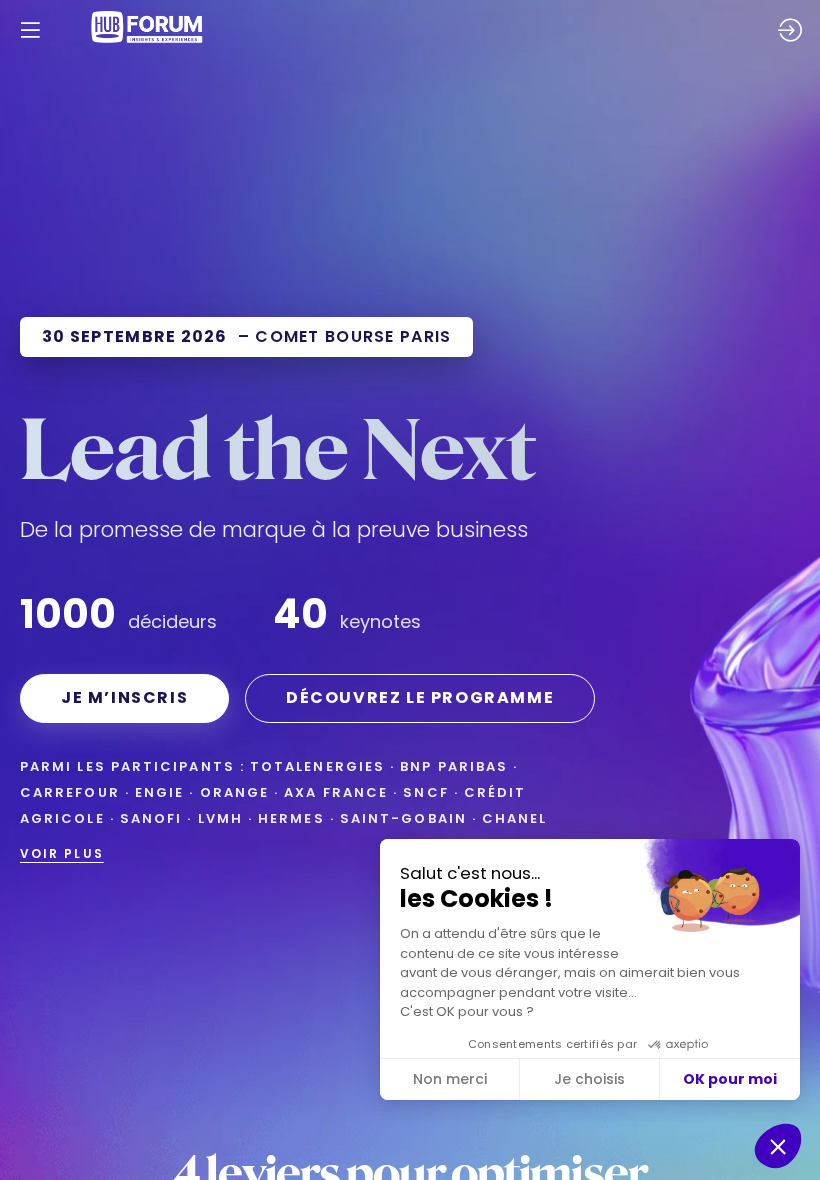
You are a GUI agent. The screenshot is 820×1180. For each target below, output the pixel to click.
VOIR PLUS (62, 853)
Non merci (450, 1079)
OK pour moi (730, 1079)
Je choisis (589, 1079)
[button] (30, 30)
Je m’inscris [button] (124, 697)
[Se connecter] (790, 30)
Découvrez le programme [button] (420, 697)
